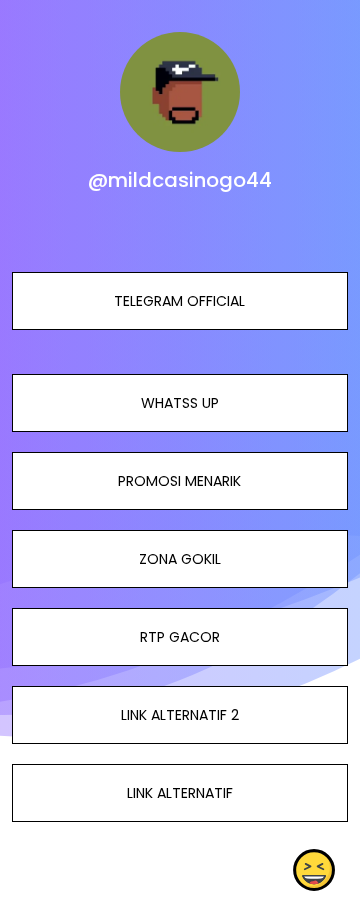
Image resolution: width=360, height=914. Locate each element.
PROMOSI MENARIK (179, 481)
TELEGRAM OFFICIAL (179, 301)
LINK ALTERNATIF (180, 793)
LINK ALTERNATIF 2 (180, 715)
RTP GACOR (180, 637)
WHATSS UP (180, 403)
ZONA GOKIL (180, 559)
